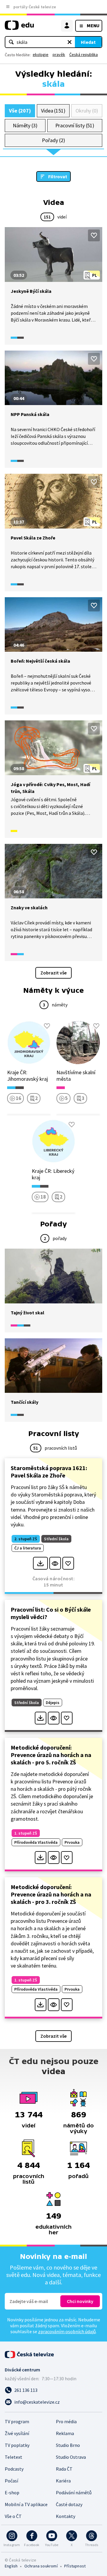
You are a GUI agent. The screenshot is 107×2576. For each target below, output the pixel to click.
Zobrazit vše (53, 973)
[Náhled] (55, 1563)
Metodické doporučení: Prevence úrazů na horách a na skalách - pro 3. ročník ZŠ (51, 1894)
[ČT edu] (19, 28)
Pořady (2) (53, 140)
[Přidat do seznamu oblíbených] (94, 235)
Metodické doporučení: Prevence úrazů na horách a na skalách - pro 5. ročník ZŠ (51, 1755)
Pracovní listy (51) (75, 125)
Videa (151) (53, 111)
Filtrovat (58, 176)
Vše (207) (20, 111)
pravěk (59, 54)
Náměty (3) (25, 125)
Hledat (88, 42)
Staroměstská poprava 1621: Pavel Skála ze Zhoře (49, 1472)
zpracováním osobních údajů (67, 2331)
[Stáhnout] (40, 1563)
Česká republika (84, 54)
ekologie (41, 54)
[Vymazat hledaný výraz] (70, 42)
